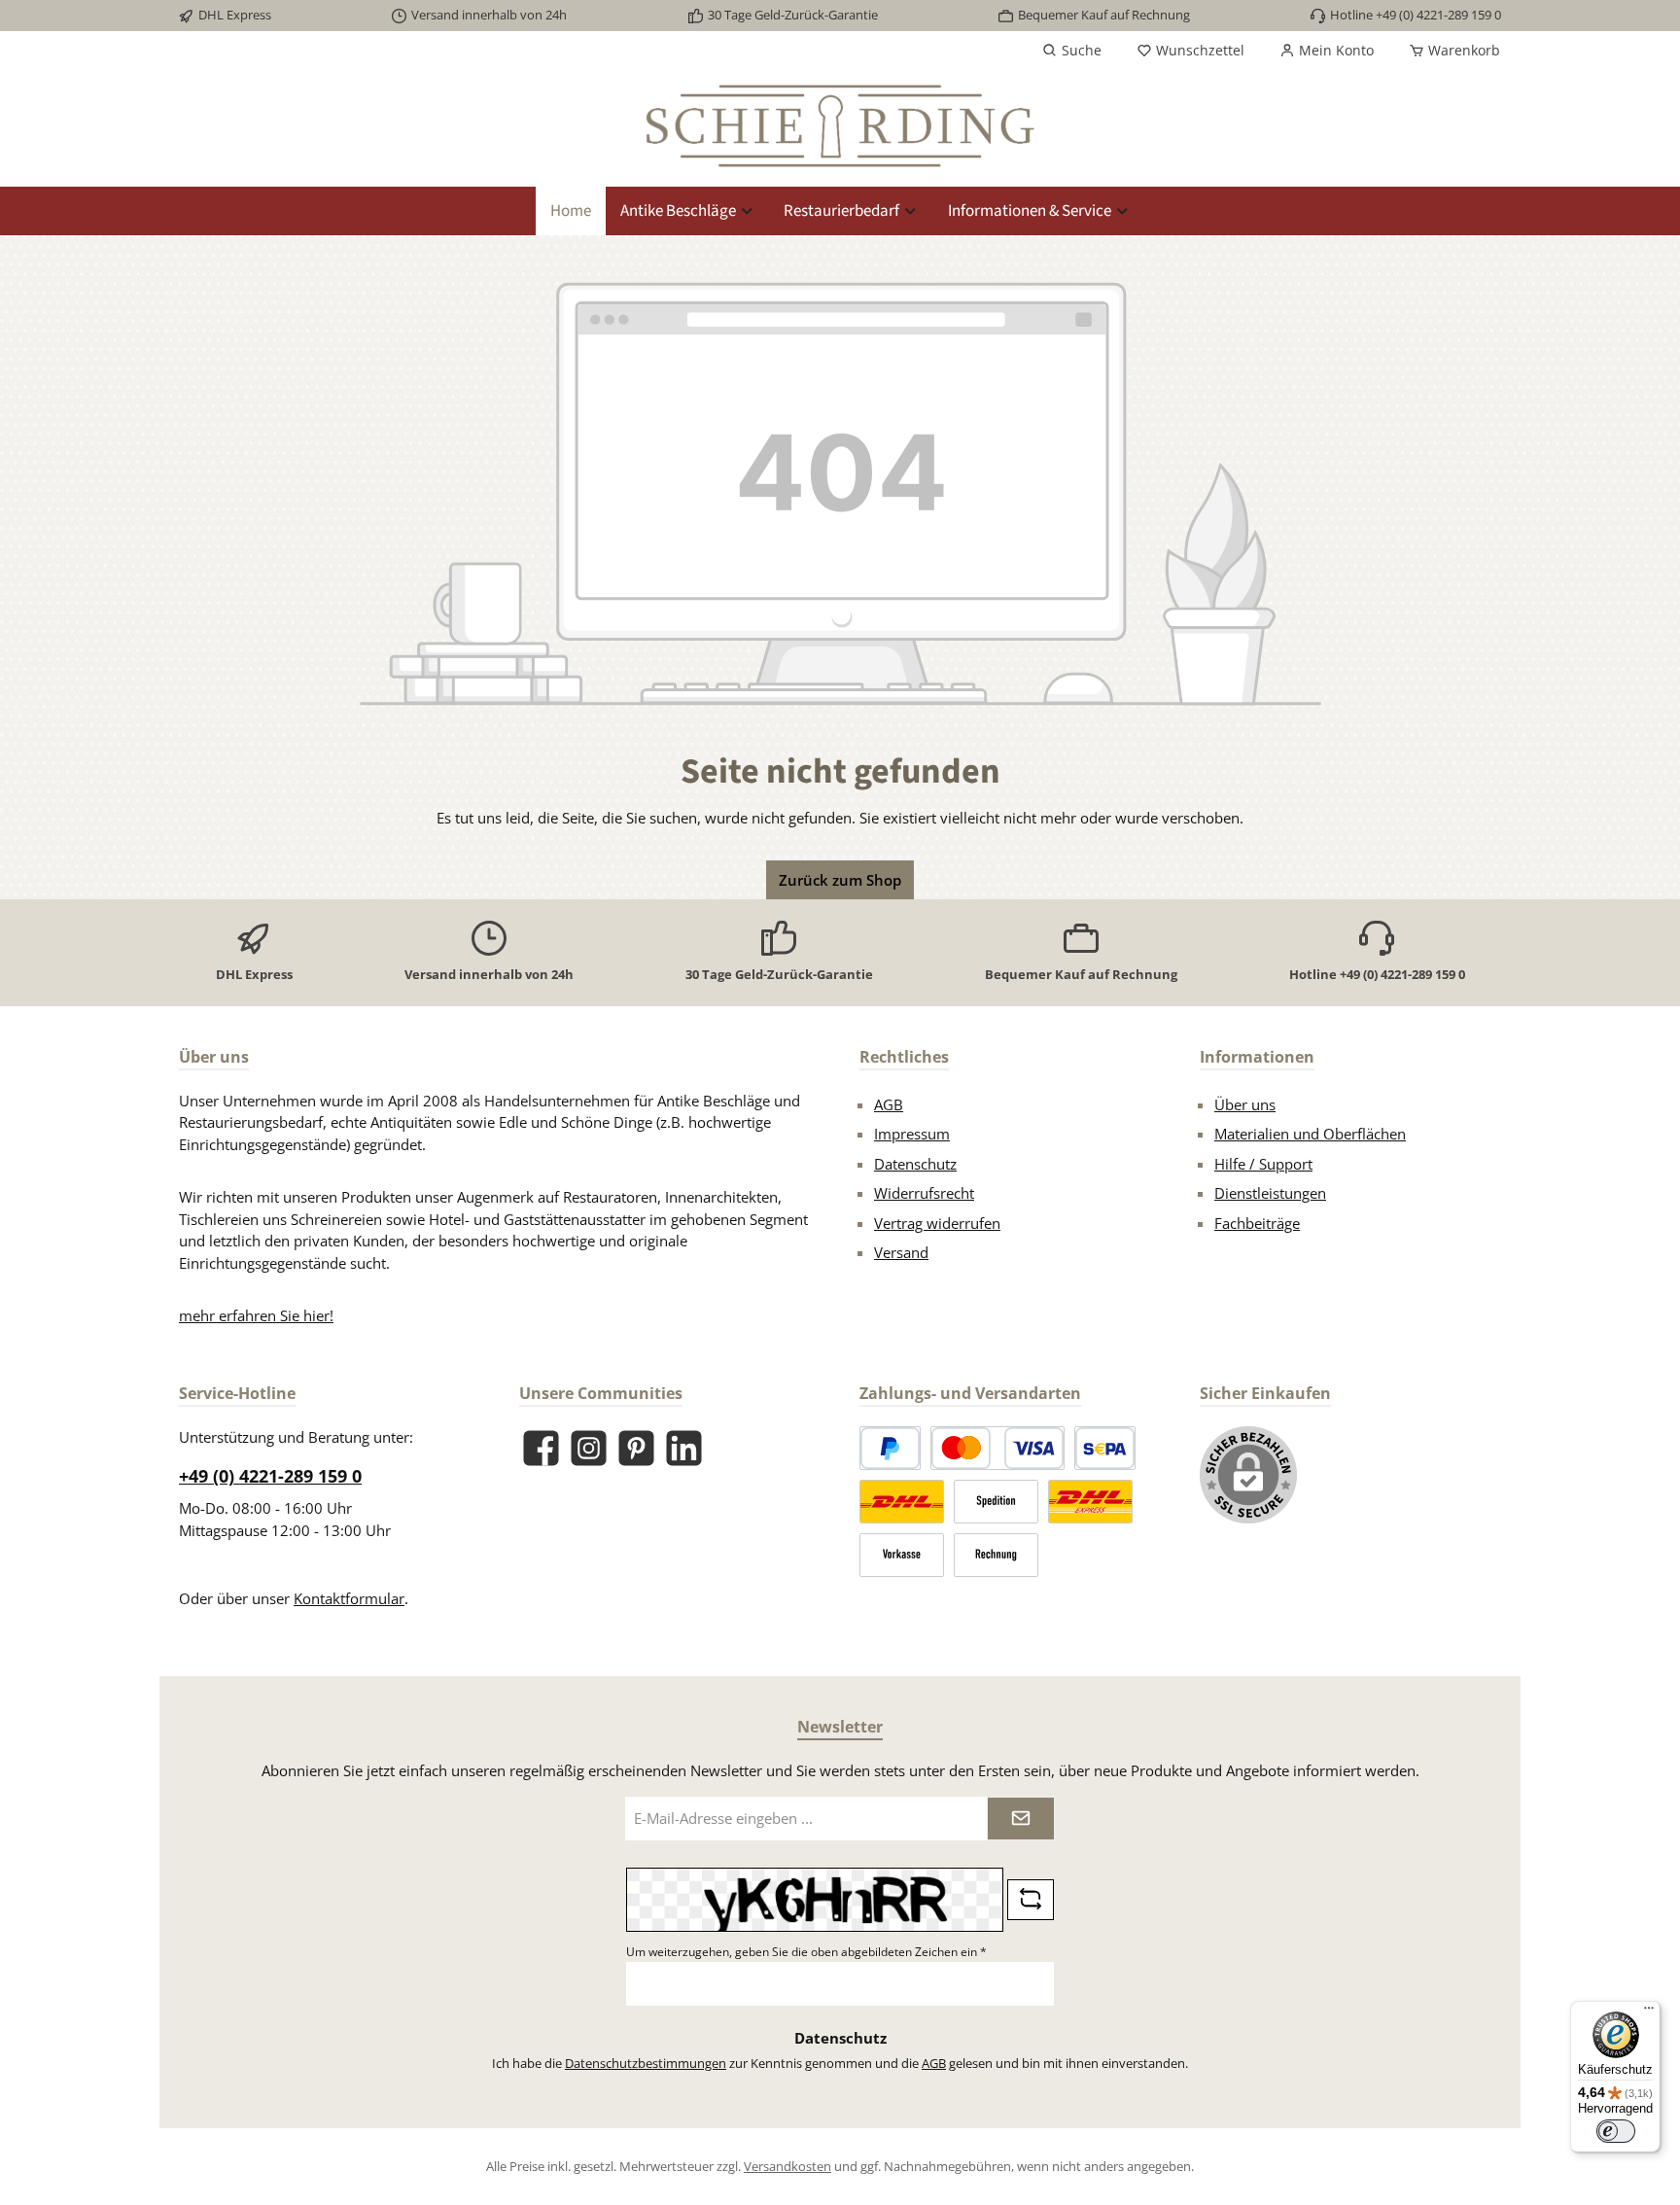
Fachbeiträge (1257, 1223)
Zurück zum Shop (840, 880)
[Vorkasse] (902, 1555)
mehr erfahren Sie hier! (256, 1315)
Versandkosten (787, 2166)
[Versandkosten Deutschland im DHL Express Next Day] (1090, 1502)
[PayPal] (890, 1448)
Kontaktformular (349, 1598)
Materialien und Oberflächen (1310, 1134)
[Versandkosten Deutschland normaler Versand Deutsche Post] (902, 1502)
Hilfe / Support (1263, 1164)
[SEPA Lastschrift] (1105, 1448)
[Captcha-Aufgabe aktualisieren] (1031, 1900)
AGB (889, 1104)
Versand (901, 1252)
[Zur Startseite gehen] (840, 126)
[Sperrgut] (996, 1502)
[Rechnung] (996, 1555)
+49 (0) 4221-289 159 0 (270, 1476)
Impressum (912, 1134)
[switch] (1616, 2131)
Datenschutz (915, 1164)
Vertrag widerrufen (937, 1223)
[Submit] (1021, 1819)
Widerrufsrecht (924, 1193)
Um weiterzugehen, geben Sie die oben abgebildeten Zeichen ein (806, 1952)
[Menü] (1649, 2012)
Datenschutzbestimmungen (646, 2063)
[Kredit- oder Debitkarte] (997, 1448)
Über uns (1245, 1104)
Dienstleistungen (1270, 1193)
